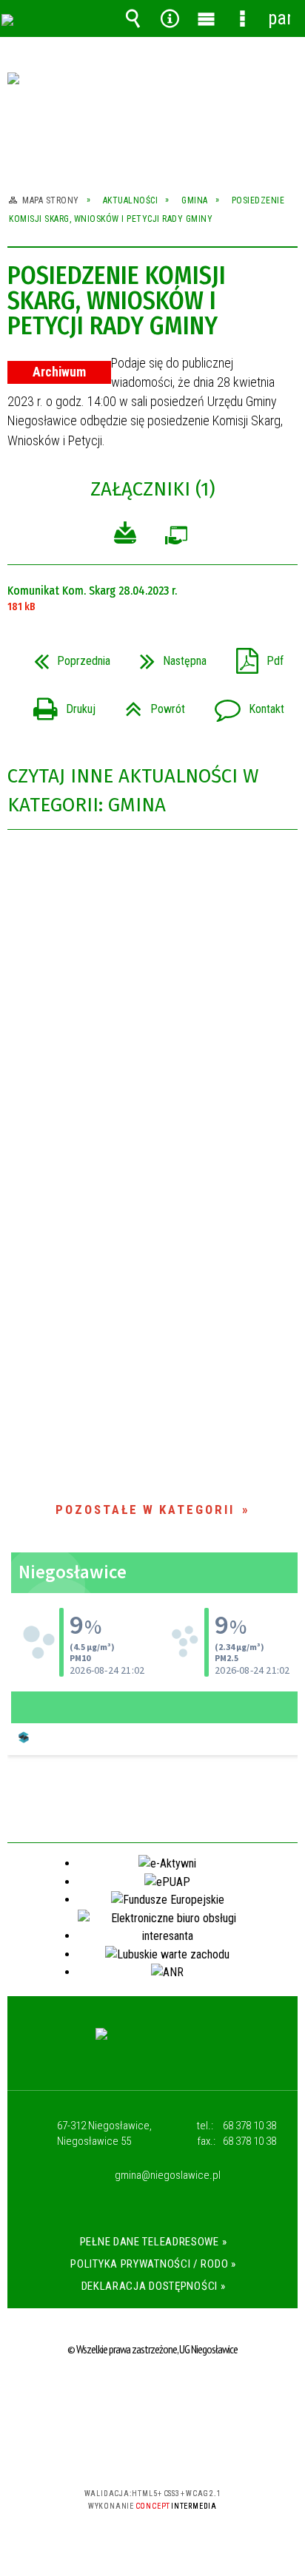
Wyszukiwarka (133, 18)
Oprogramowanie (176, 539)
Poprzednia (66, 656)
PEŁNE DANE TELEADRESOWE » (154, 2242)
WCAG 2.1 (198, 2450)
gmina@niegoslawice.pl (168, 2176)
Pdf (254, 656)
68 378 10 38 (249, 2126)
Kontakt (244, 704)
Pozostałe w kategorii (145, 1510)
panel (279, 18)
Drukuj (58, 704)
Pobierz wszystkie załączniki (125, 535)
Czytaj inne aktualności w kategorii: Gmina (133, 791)
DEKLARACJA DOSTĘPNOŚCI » (154, 2286)
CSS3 (151, 2451)
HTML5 (129, 2451)
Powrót (149, 704)
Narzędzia (170, 18)
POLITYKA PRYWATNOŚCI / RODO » (153, 2264)
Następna (167, 656)
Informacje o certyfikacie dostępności (153, 2398)
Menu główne (206, 18)
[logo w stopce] (153, 2048)
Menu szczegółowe (243, 18)
